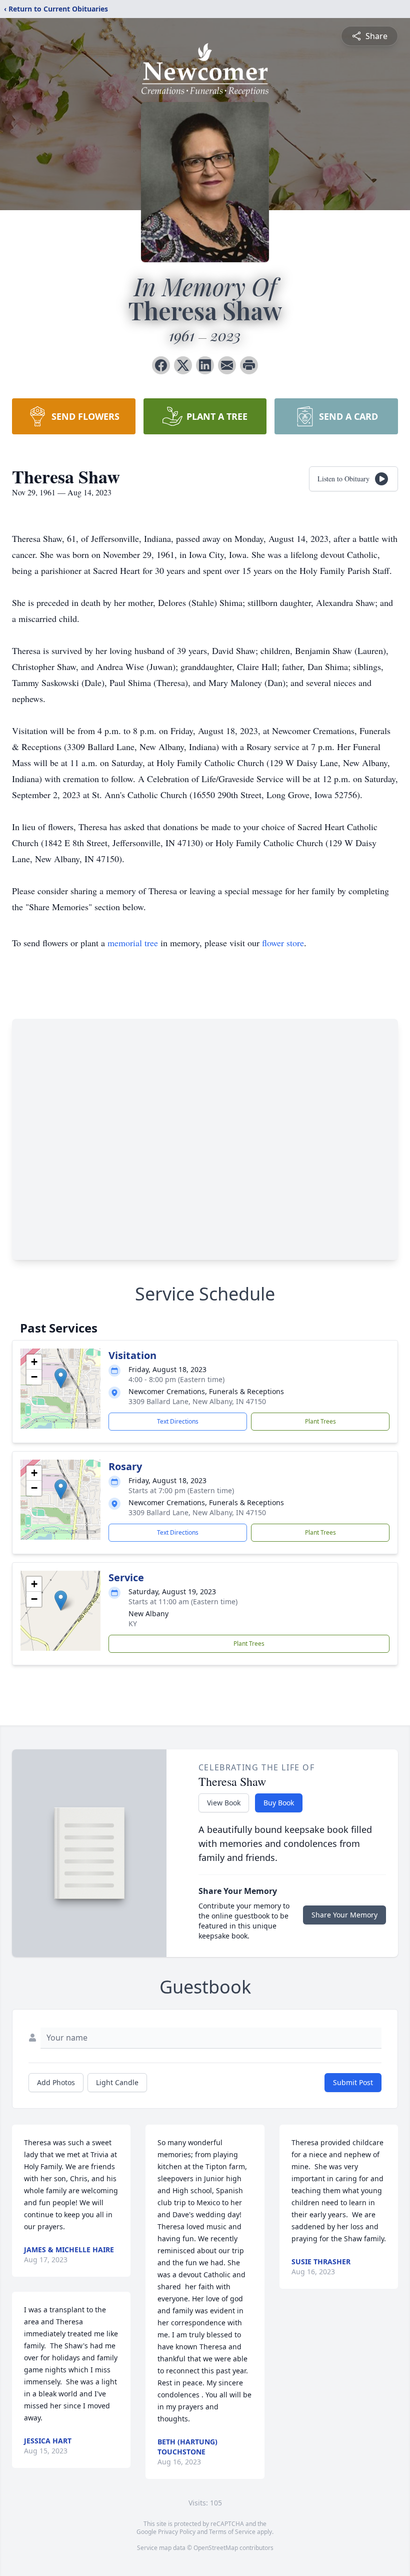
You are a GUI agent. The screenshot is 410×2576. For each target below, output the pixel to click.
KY (133, 1624)
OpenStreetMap (216, 2548)
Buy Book (279, 1803)
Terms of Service (232, 2532)
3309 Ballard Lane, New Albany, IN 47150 (197, 1401)
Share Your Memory (344, 1915)
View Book (224, 1803)
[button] (61, 1378)
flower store (283, 943)
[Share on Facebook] (161, 365)
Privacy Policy (177, 2532)
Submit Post (353, 2082)
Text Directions (178, 1421)
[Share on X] (183, 365)
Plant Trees (320, 1421)
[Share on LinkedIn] (205, 365)
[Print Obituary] (249, 365)
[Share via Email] (227, 365)
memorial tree (133, 943)
